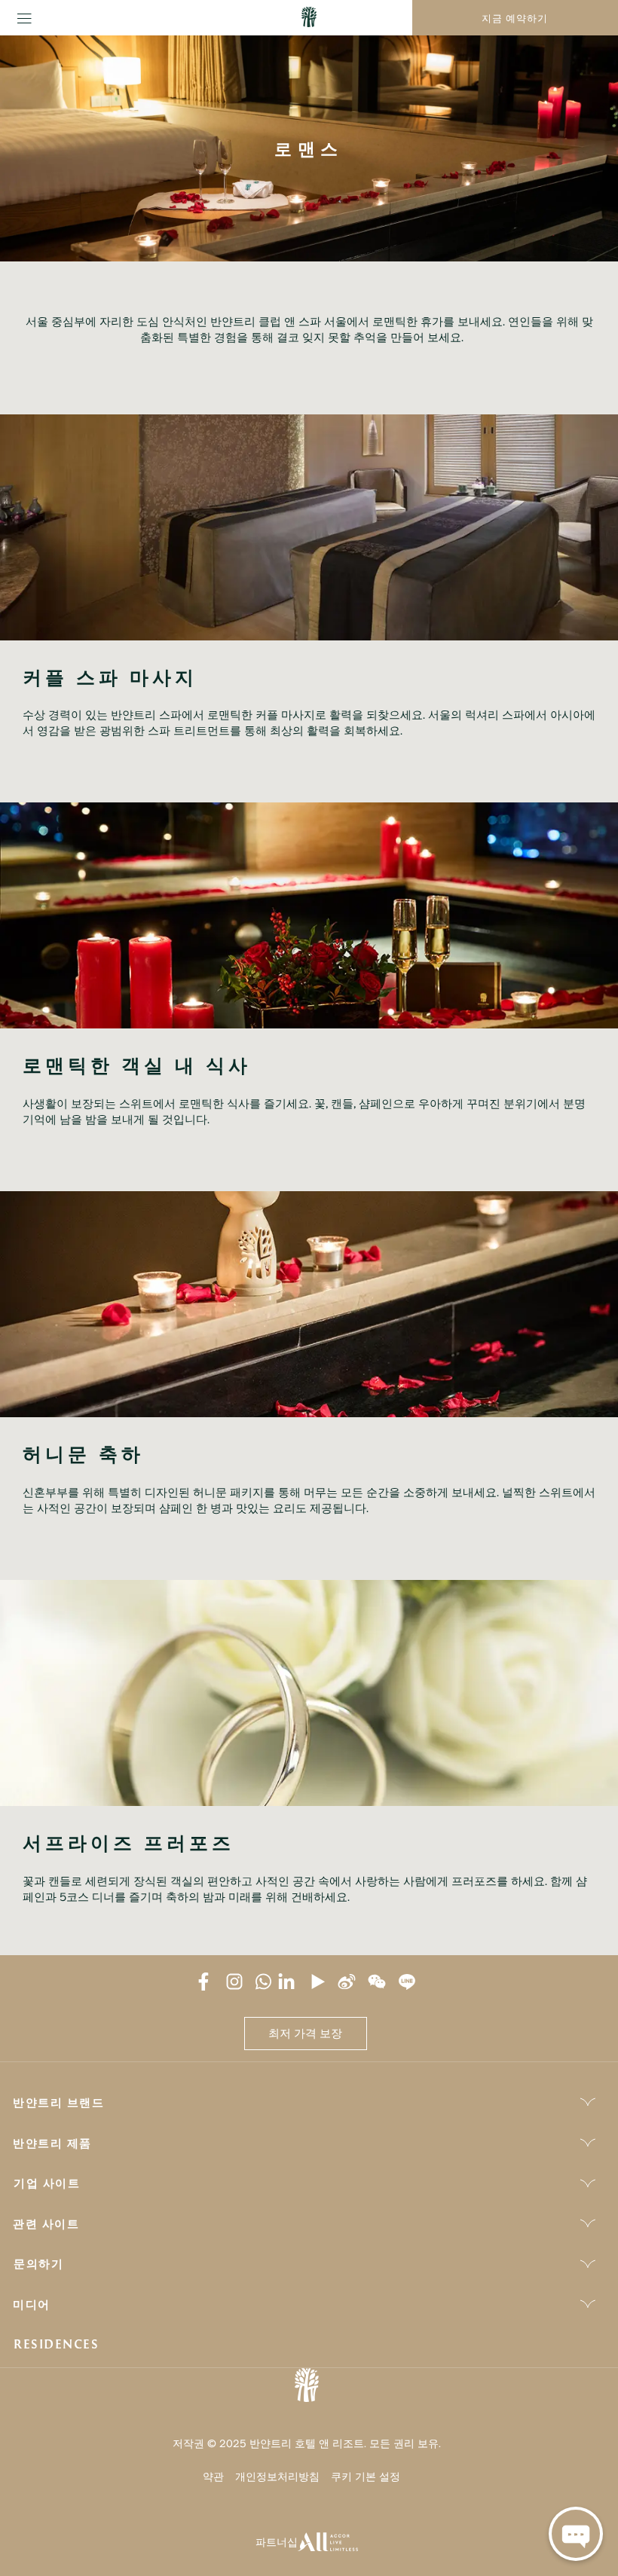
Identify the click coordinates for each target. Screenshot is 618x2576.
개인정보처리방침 (277, 2476)
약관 (213, 2476)
